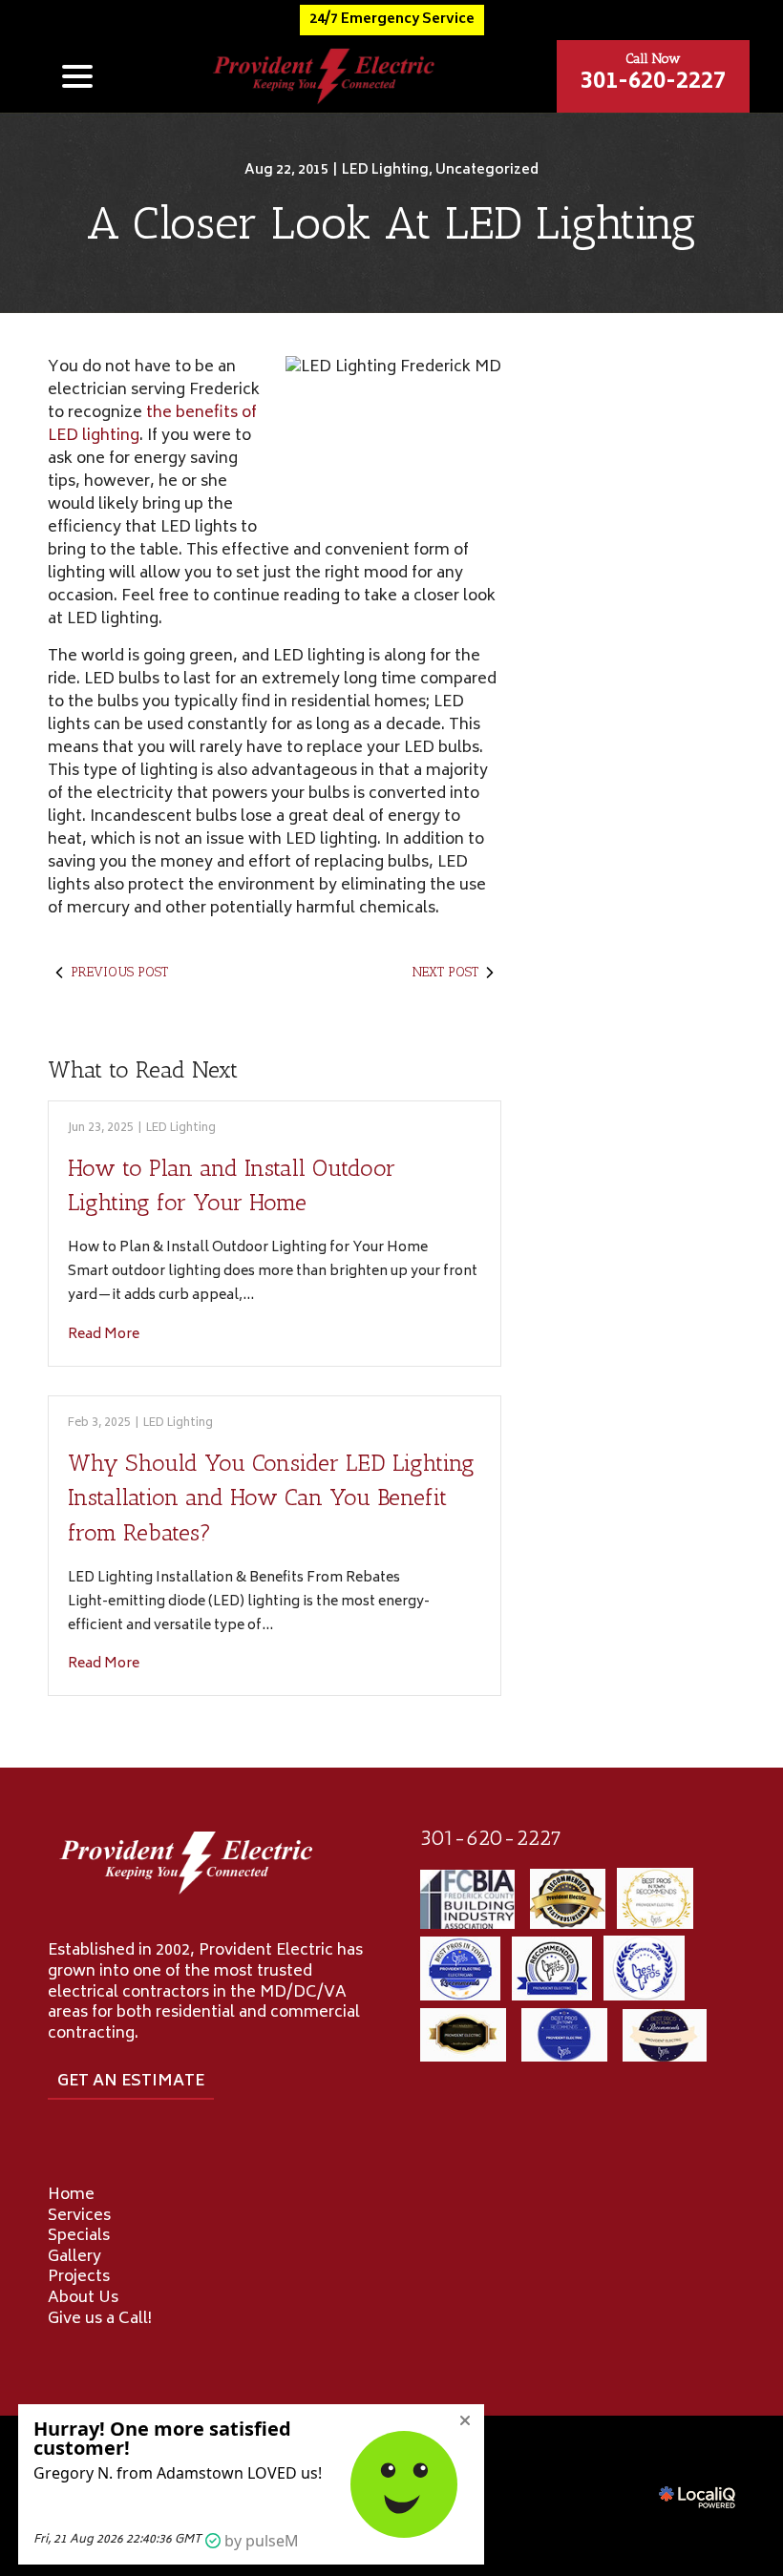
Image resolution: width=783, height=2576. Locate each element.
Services (79, 2216)
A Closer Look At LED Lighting (391, 223)
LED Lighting (385, 170)
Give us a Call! (100, 2319)
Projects (79, 2277)
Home (71, 2195)
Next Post (445, 972)
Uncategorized (487, 170)
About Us (83, 2298)
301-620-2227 (491, 1838)
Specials (79, 2236)
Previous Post (119, 972)
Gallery (74, 2257)
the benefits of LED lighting (152, 425)
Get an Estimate (131, 2082)
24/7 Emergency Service (392, 20)
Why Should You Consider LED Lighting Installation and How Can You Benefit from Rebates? (271, 1497)
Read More (104, 1335)
